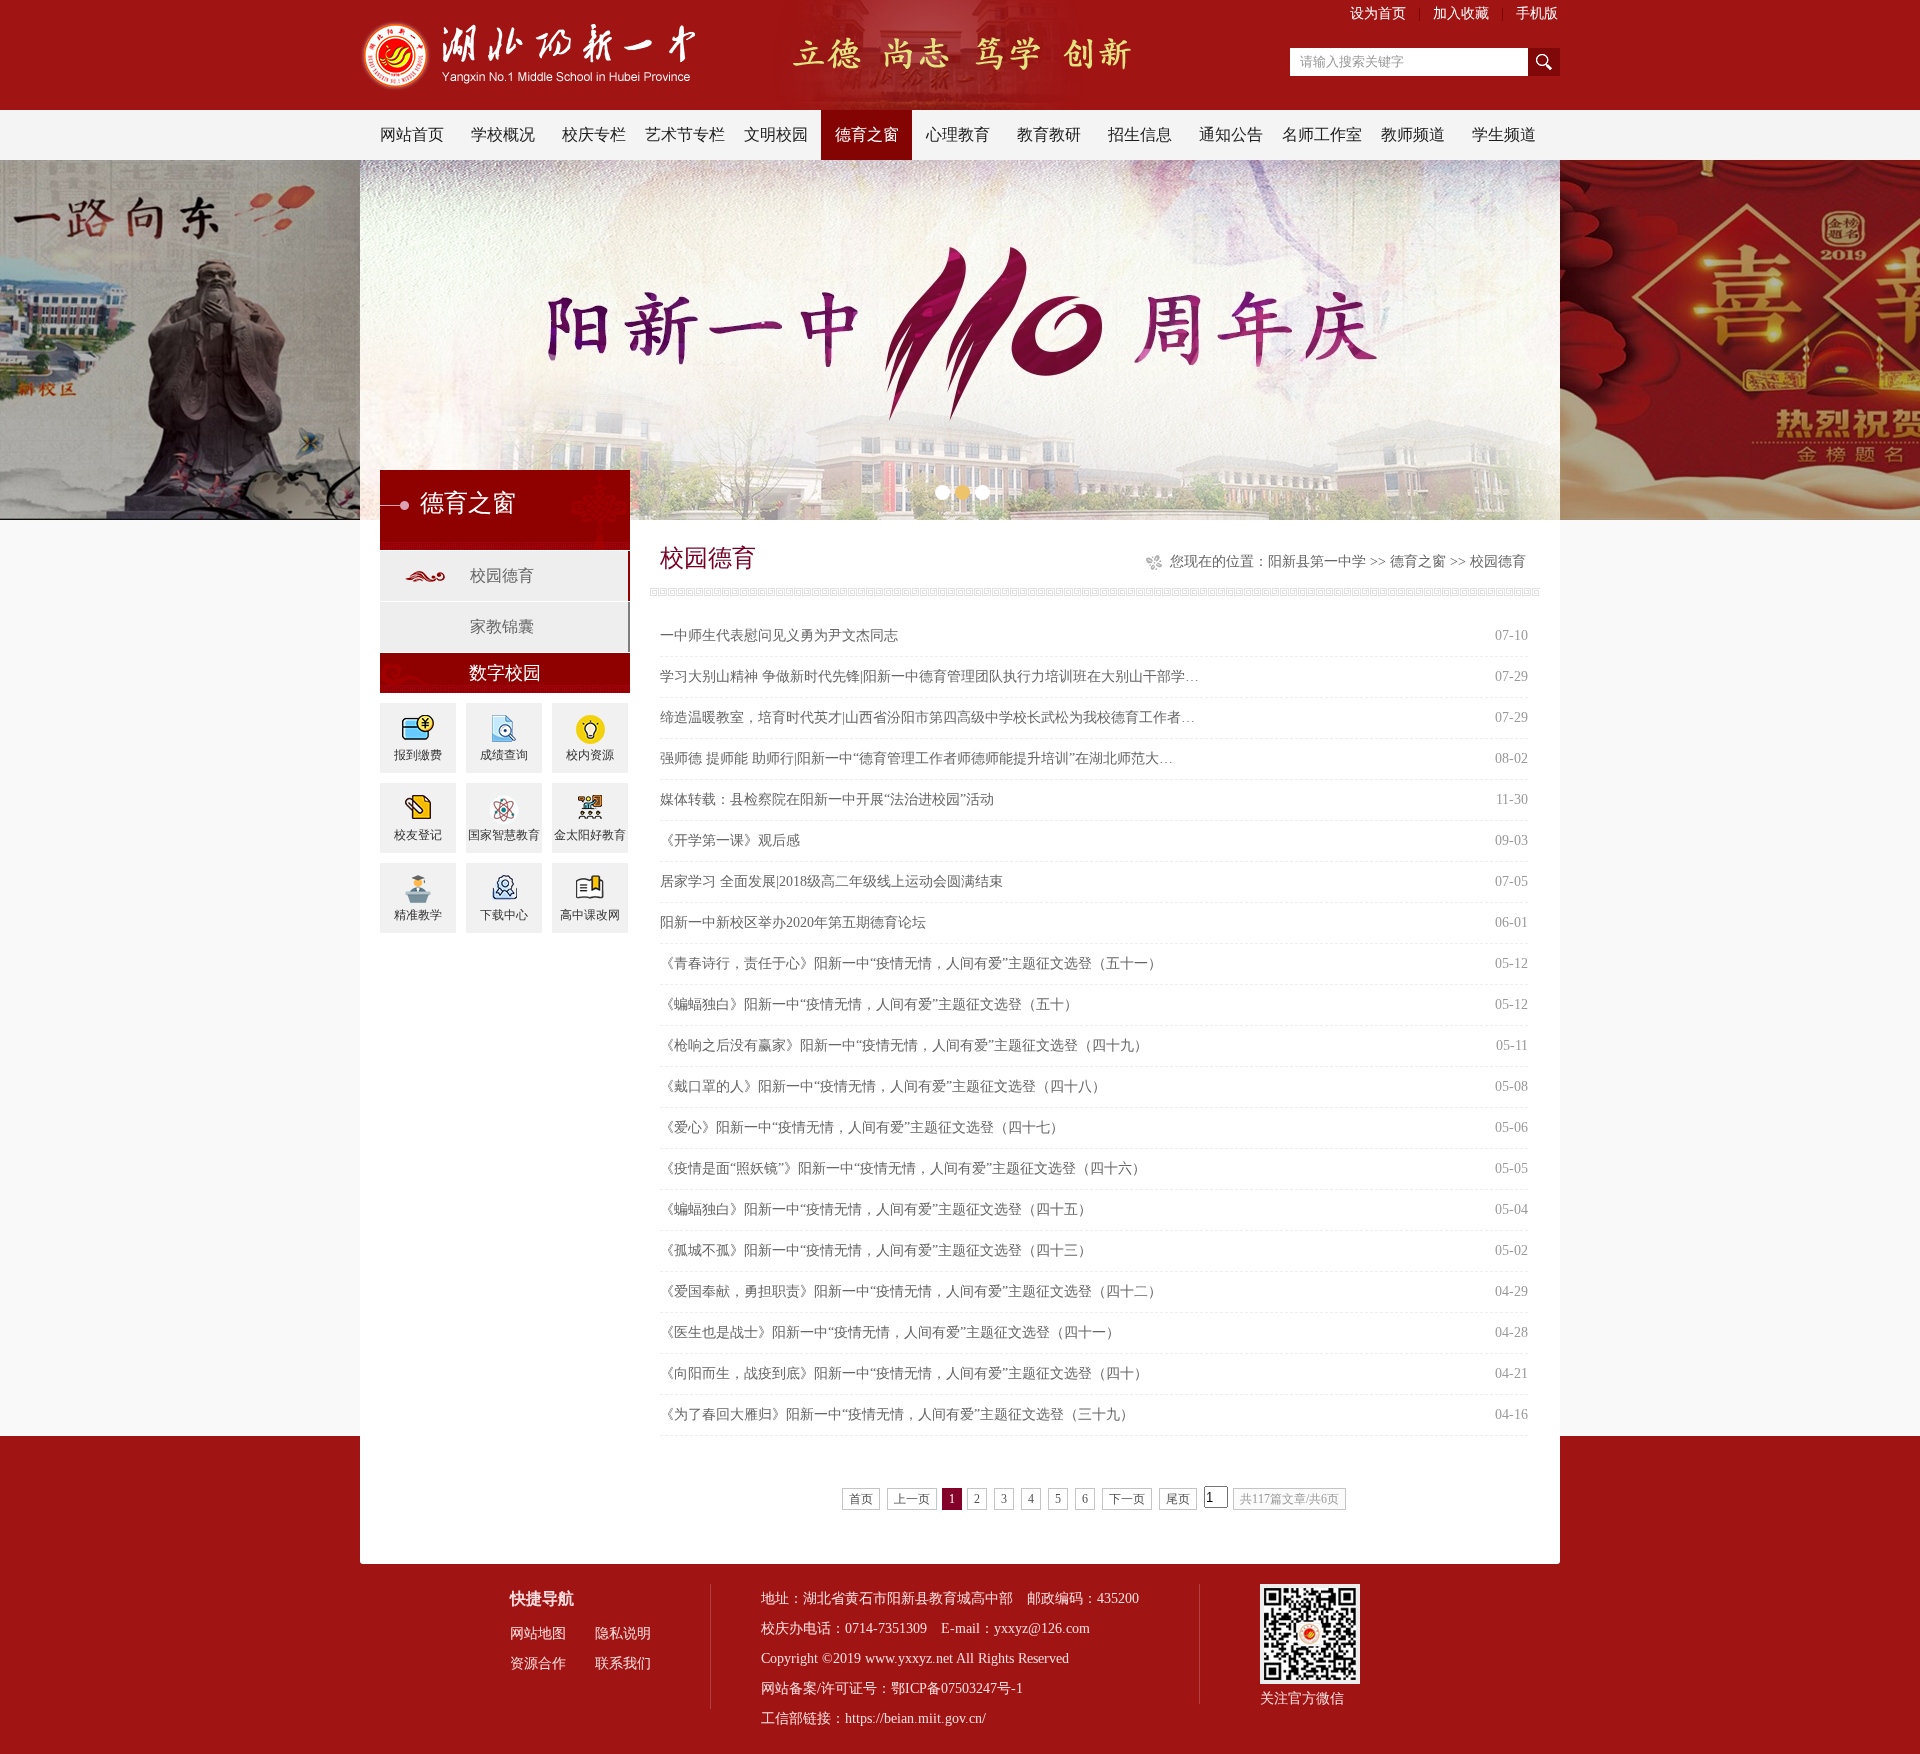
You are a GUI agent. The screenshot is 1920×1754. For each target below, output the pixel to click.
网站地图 (538, 1633)
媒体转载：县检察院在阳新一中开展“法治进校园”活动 (827, 799)
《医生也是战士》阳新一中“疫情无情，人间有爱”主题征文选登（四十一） (890, 1332)
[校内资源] (590, 721)
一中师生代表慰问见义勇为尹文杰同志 (779, 635)
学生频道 (1504, 134)
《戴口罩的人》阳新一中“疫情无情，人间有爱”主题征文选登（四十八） (883, 1086)
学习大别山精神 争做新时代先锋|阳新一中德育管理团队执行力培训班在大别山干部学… (929, 676)
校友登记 (418, 835)
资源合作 (538, 1663)
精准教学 (418, 915)
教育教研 (1049, 134)
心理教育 (958, 134)
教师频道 (1413, 134)
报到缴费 (418, 755)
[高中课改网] (590, 881)
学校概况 (503, 134)
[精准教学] (418, 881)
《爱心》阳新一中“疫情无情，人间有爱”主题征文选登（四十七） (862, 1127)
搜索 (1544, 62)
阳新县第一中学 (1317, 561)
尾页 (1178, 1499)
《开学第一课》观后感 (730, 840)
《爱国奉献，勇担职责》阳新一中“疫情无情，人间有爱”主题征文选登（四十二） (911, 1291)
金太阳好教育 (590, 835)
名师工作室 (1322, 134)
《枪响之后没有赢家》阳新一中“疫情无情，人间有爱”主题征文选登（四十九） (904, 1045)
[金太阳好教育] (590, 801)
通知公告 (1231, 134)
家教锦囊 (502, 626)
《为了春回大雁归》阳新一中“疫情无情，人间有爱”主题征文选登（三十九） (897, 1414)
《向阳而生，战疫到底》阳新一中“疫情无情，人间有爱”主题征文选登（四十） (904, 1373)
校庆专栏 (594, 134)
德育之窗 (867, 134)
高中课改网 (590, 915)
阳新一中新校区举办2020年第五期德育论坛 (793, 922)
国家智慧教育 (504, 835)
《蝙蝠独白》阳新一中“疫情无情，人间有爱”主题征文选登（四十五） (876, 1209)
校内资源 (590, 755)
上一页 (912, 1499)
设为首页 (1378, 13)
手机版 (1537, 13)
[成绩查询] (504, 721)
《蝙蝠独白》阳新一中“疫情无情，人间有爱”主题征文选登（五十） (869, 1004)
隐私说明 (623, 1633)
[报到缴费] (418, 721)
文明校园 (776, 134)
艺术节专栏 (685, 134)
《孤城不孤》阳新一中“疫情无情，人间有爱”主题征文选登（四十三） (876, 1250)
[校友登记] (418, 801)
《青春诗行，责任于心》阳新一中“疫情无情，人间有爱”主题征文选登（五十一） (911, 963)
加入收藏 (1461, 13)
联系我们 (623, 1663)
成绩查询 (504, 755)
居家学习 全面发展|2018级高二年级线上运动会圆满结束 (831, 881)
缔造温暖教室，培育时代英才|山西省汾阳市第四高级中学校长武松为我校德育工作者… (927, 717)
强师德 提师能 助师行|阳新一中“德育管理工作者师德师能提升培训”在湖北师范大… (916, 758)
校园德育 (502, 575)
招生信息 (1140, 134)
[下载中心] (504, 881)
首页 (861, 1499)
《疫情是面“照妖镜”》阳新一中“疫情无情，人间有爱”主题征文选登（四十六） (903, 1168)
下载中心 (504, 915)
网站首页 (412, 134)
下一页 (1127, 1499)
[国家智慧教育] (504, 801)
